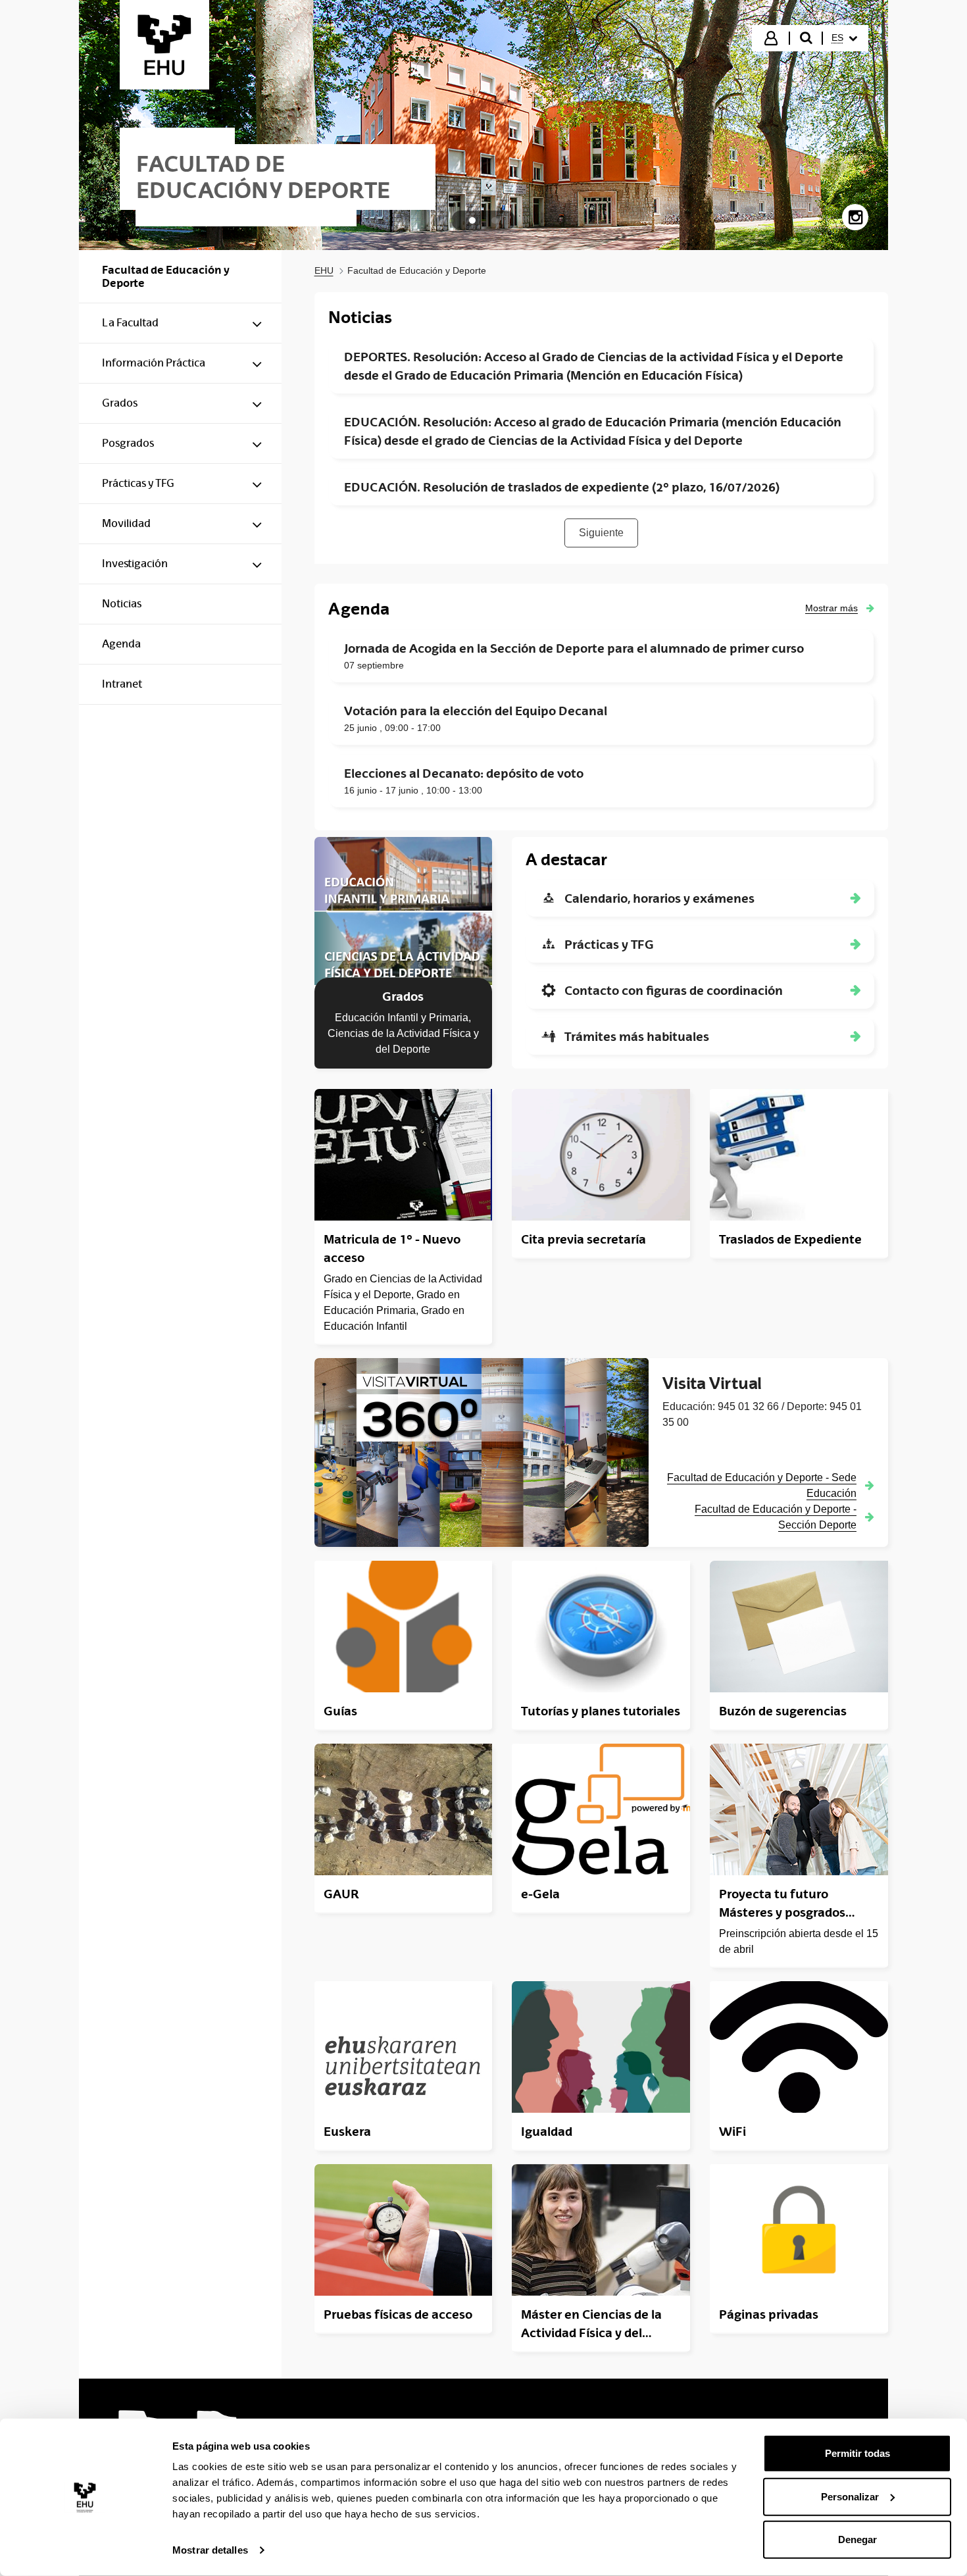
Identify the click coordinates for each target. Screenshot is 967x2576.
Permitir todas (857, 2453)
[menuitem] (844, 38)
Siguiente (601, 533)
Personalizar (850, 2496)
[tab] (472, 220)
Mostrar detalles (210, 2550)
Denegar (857, 2539)
